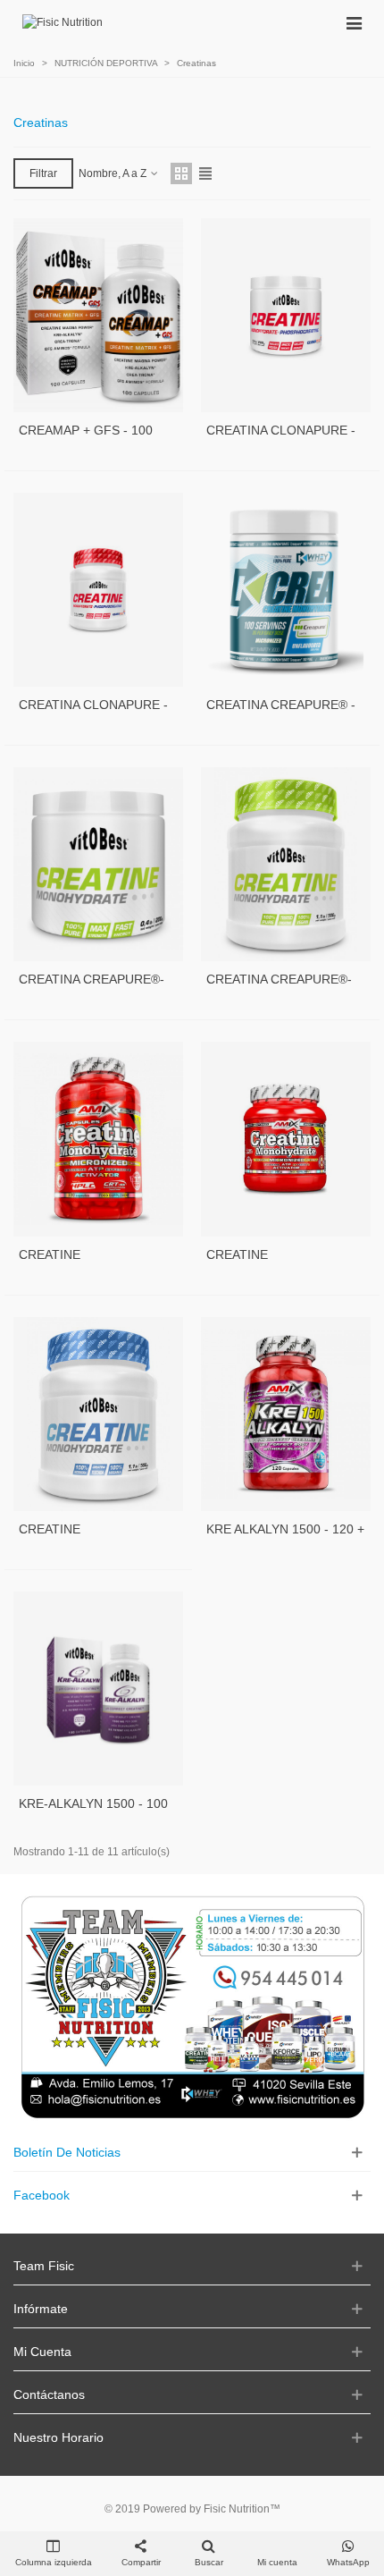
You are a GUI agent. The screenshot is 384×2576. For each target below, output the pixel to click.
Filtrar (43, 173)
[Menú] (354, 22)
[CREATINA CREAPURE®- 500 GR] (286, 864)
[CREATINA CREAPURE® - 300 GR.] (286, 590)
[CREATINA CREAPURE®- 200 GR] (98, 864)
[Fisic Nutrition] (63, 23)
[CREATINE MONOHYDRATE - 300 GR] (286, 1139)
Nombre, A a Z (114, 173)
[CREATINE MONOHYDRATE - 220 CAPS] (98, 1139)
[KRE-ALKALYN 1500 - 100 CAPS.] (98, 1689)
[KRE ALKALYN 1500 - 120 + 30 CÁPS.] (286, 1414)
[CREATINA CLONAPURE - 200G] (286, 315)
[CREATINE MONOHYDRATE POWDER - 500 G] (98, 1414)
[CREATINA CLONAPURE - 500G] (98, 590)
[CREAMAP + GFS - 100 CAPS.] (98, 315)
